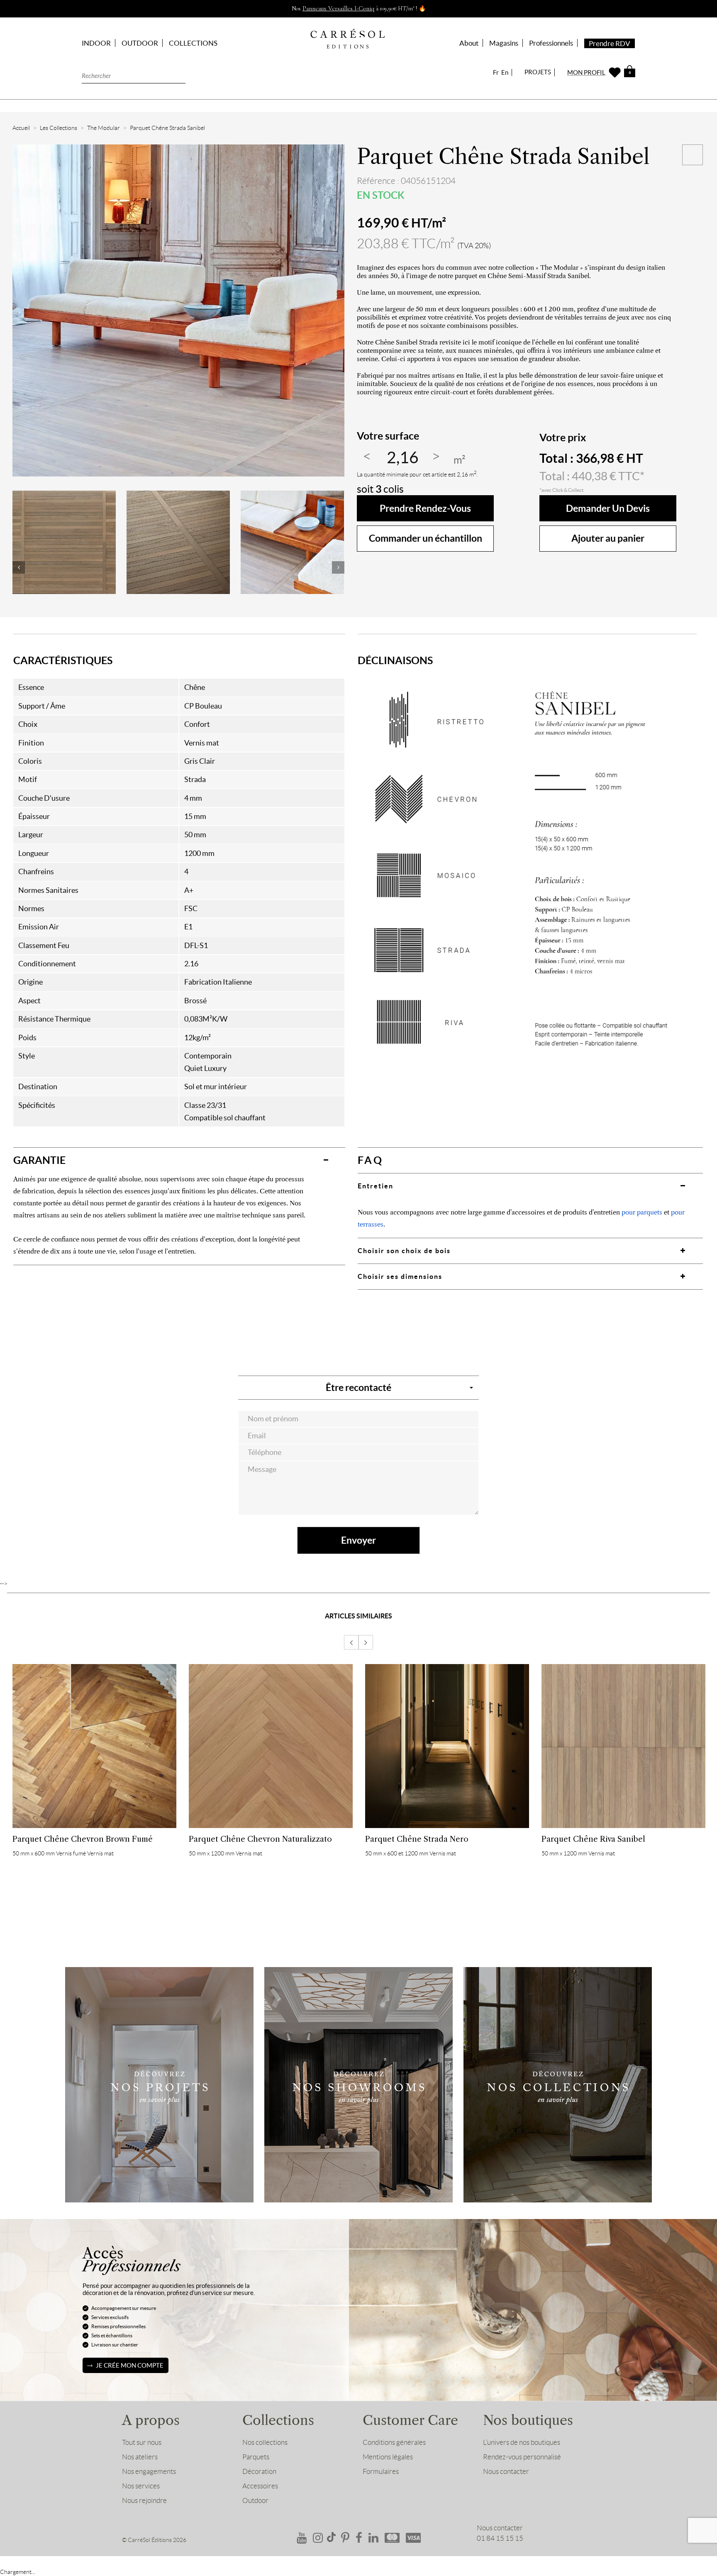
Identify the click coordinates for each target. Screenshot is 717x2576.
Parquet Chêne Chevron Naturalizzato (260, 1839)
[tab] (179, 1160)
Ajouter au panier (608, 538)
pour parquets (642, 1212)
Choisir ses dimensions (400, 1276)
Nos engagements (149, 2471)
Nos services (141, 2486)
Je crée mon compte (130, 2365)
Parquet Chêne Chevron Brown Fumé (83, 1839)
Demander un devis (608, 508)
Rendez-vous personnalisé (522, 2457)
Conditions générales (394, 2442)
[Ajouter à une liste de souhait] (693, 155)
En (505, 72)
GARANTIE (39, 1160)
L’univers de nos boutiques (522, 2442)
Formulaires (381, 2471)
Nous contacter (506, 2471)
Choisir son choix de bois (404, 1251)
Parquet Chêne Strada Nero (417, 1839)
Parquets (256, 2457)
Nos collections (265, 2442)
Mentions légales (388, 2457)
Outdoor (255, 2500)
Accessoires (260, 2486)
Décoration (259, 2471)
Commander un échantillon (426, 538)
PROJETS (538, 72)
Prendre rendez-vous (425, 508)
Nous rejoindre (144, 2500)
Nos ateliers (140, 2457)
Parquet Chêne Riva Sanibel (593, 1839)
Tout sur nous (142, 2442)
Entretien (376, 1186)
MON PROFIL (586, 72)
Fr (496, 72)
